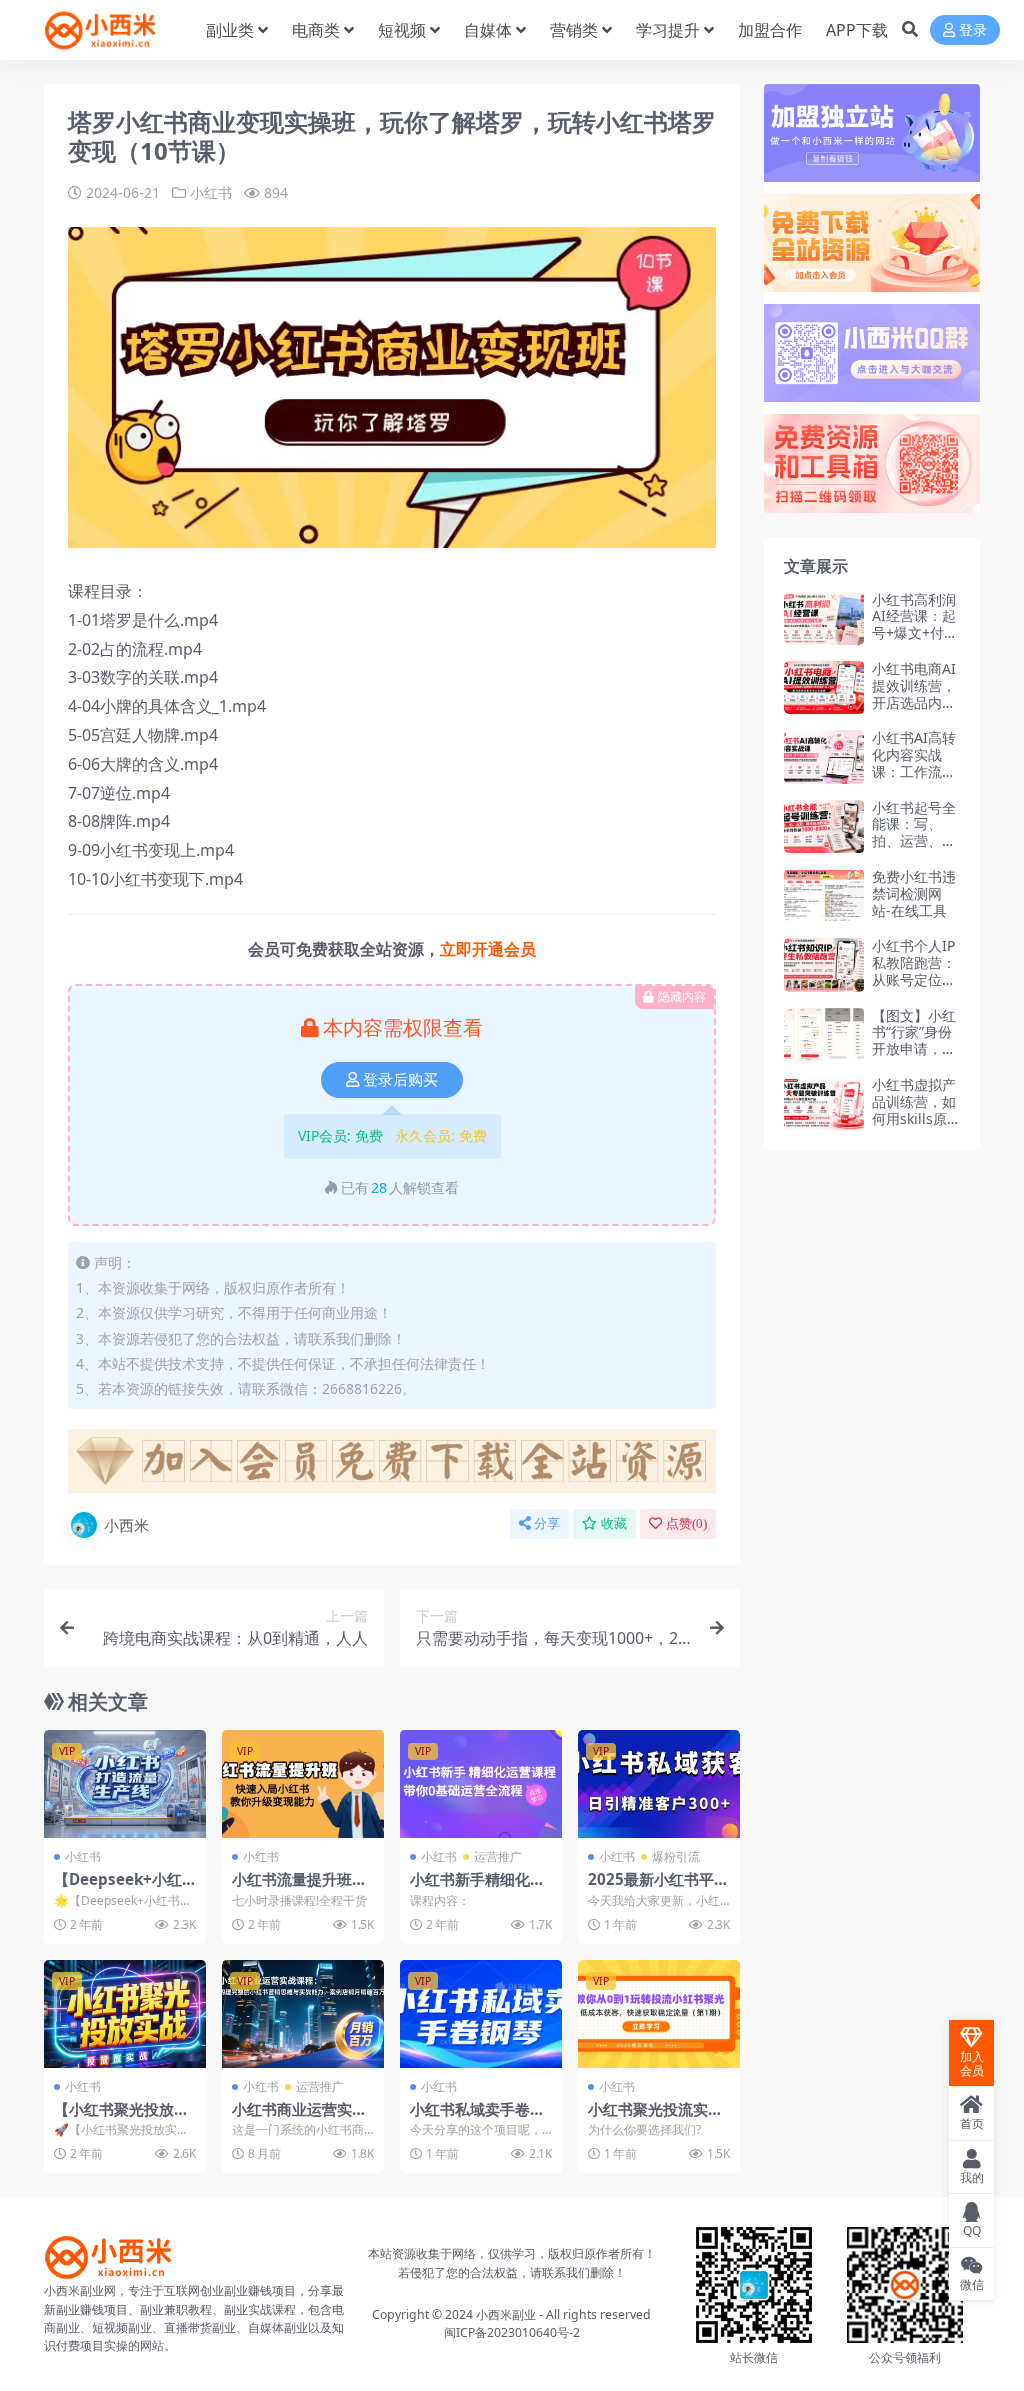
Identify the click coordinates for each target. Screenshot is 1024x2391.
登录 (973, 30)
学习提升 (668, 30)
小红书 (211, 192)
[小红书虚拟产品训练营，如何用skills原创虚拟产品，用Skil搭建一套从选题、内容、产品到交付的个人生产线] (824, 1103)
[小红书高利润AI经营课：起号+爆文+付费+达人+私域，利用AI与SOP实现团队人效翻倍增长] (824, 618)
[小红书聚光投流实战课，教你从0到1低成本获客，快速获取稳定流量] (659, 2014)
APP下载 (857, 30)
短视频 (402, 30)
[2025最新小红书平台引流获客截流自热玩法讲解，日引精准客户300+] (659, 1784)
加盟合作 (770, 30)
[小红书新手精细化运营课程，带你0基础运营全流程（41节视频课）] (481, 1784)
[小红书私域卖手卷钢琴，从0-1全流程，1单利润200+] (481, 2014)
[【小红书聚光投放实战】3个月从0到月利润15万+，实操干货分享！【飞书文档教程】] (125, 2014)
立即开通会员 (488, 949)
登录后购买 (400, 1080)
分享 (547, 1523)
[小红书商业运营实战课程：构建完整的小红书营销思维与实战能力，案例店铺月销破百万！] (303, 2014)
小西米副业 (506, 2314)
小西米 (126, 1525)
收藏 (614, 1523)
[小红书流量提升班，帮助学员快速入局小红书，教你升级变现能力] (303, 1784)
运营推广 (498, 1856)
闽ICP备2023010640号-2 (512, 2332)
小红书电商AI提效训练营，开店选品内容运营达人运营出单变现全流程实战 (914, 710)
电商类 (316, 30)
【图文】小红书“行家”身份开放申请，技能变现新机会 (914, 1040)
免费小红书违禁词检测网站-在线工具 (914, 893)
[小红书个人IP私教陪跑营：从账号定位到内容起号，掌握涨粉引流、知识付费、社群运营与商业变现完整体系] (824, 964)
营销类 (574, 30)
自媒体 (488, 30)
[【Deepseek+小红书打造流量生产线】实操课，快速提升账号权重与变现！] (125, 1784)
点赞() (686, 1523)
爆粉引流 (676, 1856)
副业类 (230, 30)
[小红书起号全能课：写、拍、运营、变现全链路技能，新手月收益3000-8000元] (824, 826)
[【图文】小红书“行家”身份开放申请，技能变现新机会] (824, 1034)
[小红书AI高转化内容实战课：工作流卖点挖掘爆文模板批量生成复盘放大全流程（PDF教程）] (824, 756)
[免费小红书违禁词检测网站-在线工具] (824, 895)
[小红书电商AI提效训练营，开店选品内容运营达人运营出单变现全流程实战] (824, 687)
